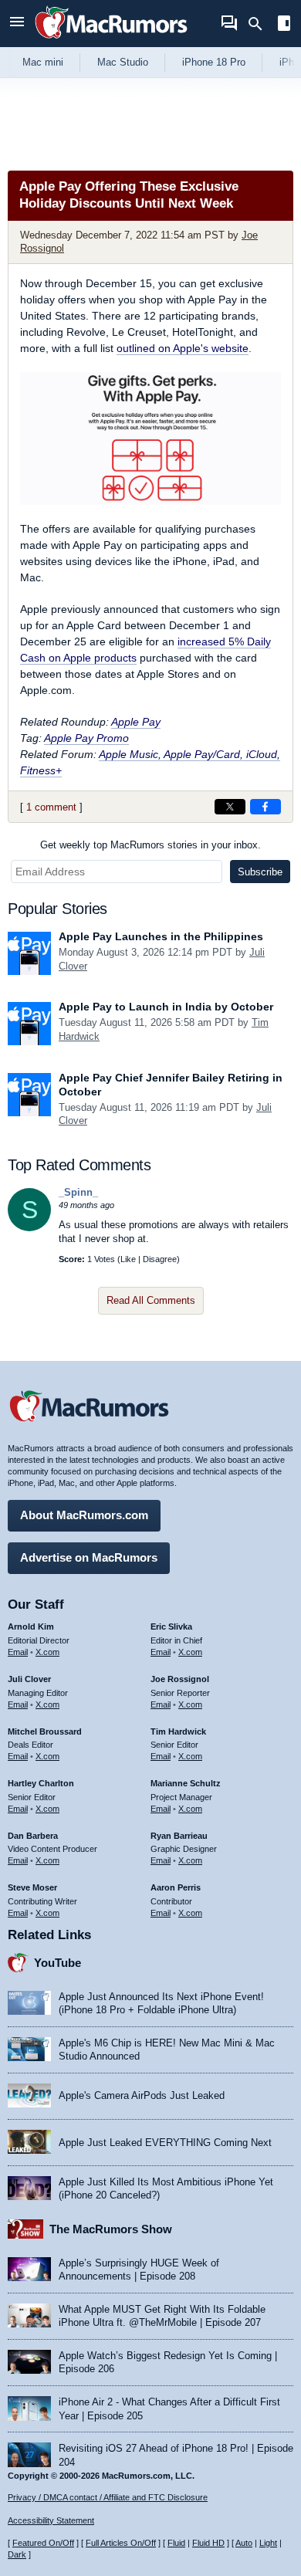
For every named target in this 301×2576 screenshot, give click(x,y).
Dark (17, 2554)
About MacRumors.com (84, 1515)
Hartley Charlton (41, 1783)
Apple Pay (136, 722)
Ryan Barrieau (179, 1836)
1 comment (51, 807)
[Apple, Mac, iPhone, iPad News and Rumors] (111, 41)
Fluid (176, 2543)
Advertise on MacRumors (89, 1557)
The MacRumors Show (111, 2229)
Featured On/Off (43, 2543)
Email (18, 1652)
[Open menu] (17, 24)
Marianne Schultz (186, 1783)
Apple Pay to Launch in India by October (166, 1007)
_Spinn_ (78, 1192)
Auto (244, 2543)
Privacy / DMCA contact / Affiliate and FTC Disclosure (108, 2497)
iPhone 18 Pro (214, 62)
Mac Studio (123, 62)
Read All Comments (151, 1300)
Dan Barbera (33, 1836)
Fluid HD (208, 2543)
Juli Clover (29, 1679)
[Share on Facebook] (265, 807)
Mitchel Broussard (45, 1731)
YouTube (57, 1963)
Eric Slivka (171, 1627)
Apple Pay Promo (86, 738)
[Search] (260, 24)
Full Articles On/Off (121, 2543)
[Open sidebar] (284, 25)
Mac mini (43, 62)
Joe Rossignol (180, 1679)
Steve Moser (32, 1887)
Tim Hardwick (178, 1731)
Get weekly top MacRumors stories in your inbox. (150, 845)
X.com (47, 1652)
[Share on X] (230, 807)
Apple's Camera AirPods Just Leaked (142, 2095)
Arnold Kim (31, 1627)
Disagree (160, 1259)
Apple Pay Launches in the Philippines (161, 936)
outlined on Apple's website (183, 348)
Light (268, 2543)
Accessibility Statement (51, 2520)
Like (128, 1259)
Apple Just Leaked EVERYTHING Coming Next (165, 2143)
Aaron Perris (176, 1887)
